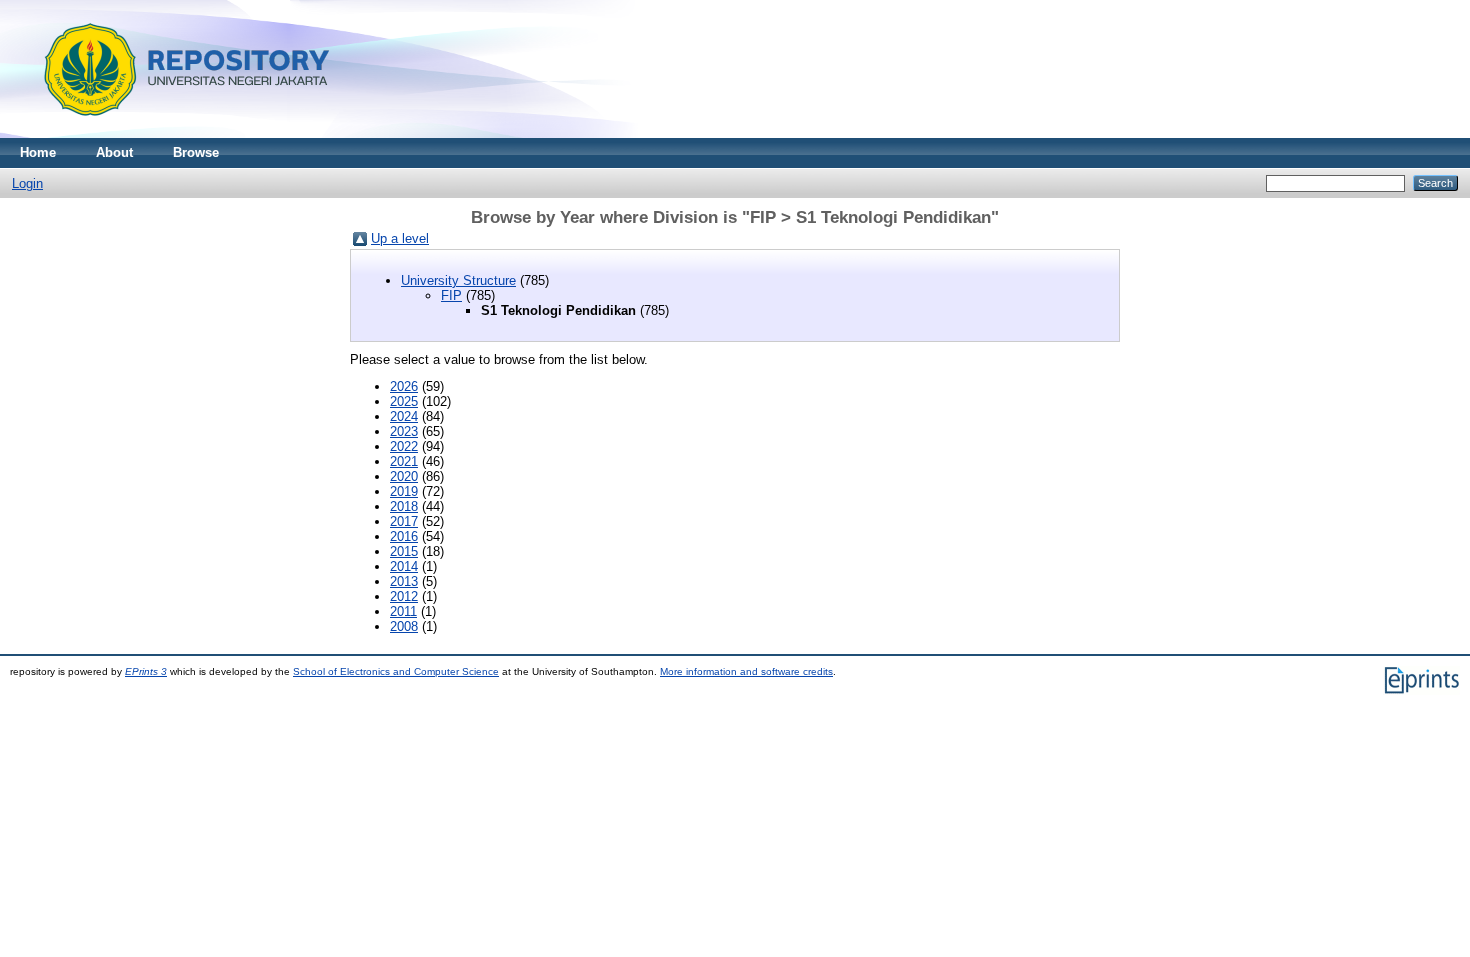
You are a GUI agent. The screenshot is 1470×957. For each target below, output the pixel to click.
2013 (404, 581)
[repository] (179, 133)
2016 (404, 536)
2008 (404, 626)
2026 (404, 386)
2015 (404, 551)
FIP (451, 295)
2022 (404, 446)
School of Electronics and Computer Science (396, 671)
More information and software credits (746, 671)
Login (27, 183)
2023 (404, 431)
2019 (404, 491)
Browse (196, 152)
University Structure (458, 280)
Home (38, 152)
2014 (404, 566)
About (114, 152)
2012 (404, 596)
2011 (403, 611)
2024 (404, 416)
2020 (404, 476)
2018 (404, 506)
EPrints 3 (146, 671)
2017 (404, 521)
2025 (404, 401)
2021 (404, 461)
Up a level (400, 238)
